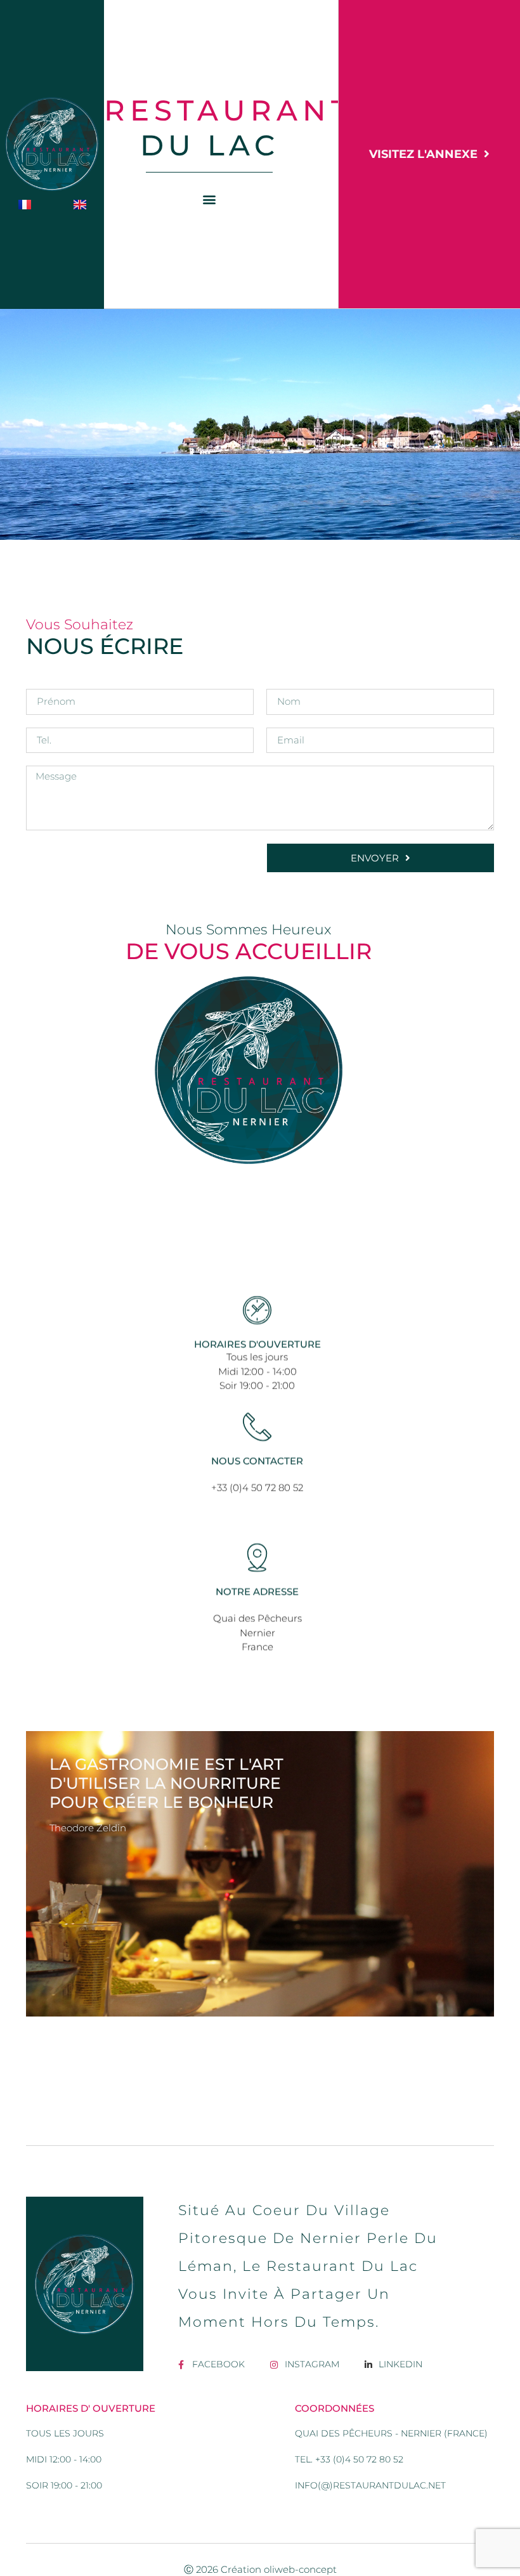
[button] (210, 199)
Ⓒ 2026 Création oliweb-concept (260, 2569)
